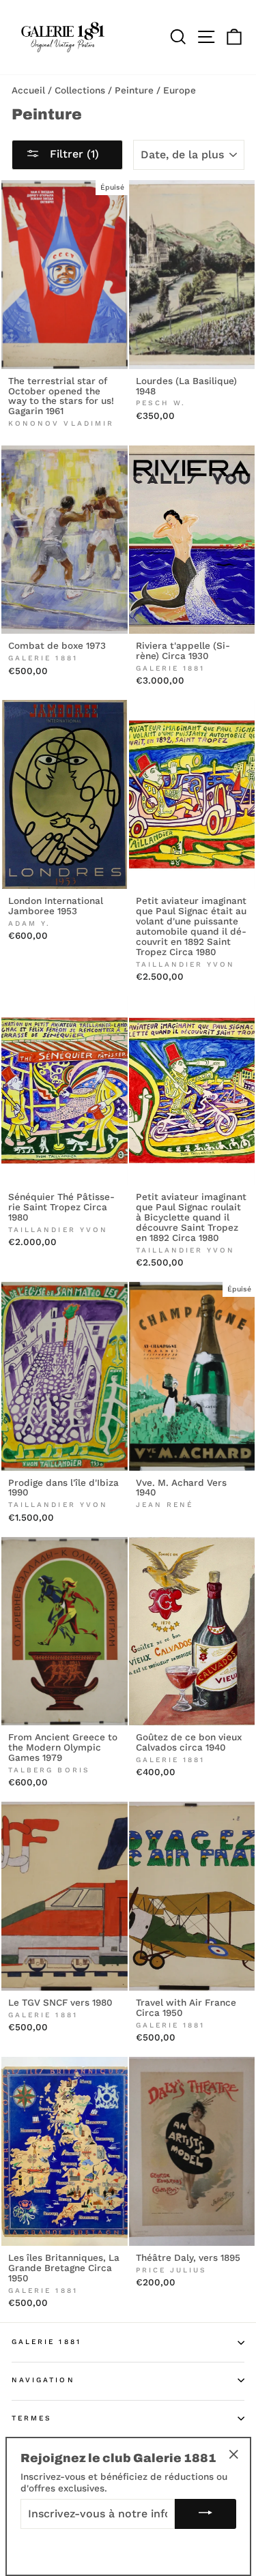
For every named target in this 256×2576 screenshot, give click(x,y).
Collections (80, 90)
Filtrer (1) (73, 154)
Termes (32, 2418)
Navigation (43, 2380)
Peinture (134, 90)
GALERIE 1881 (46, 2342)
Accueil (28, 90)
